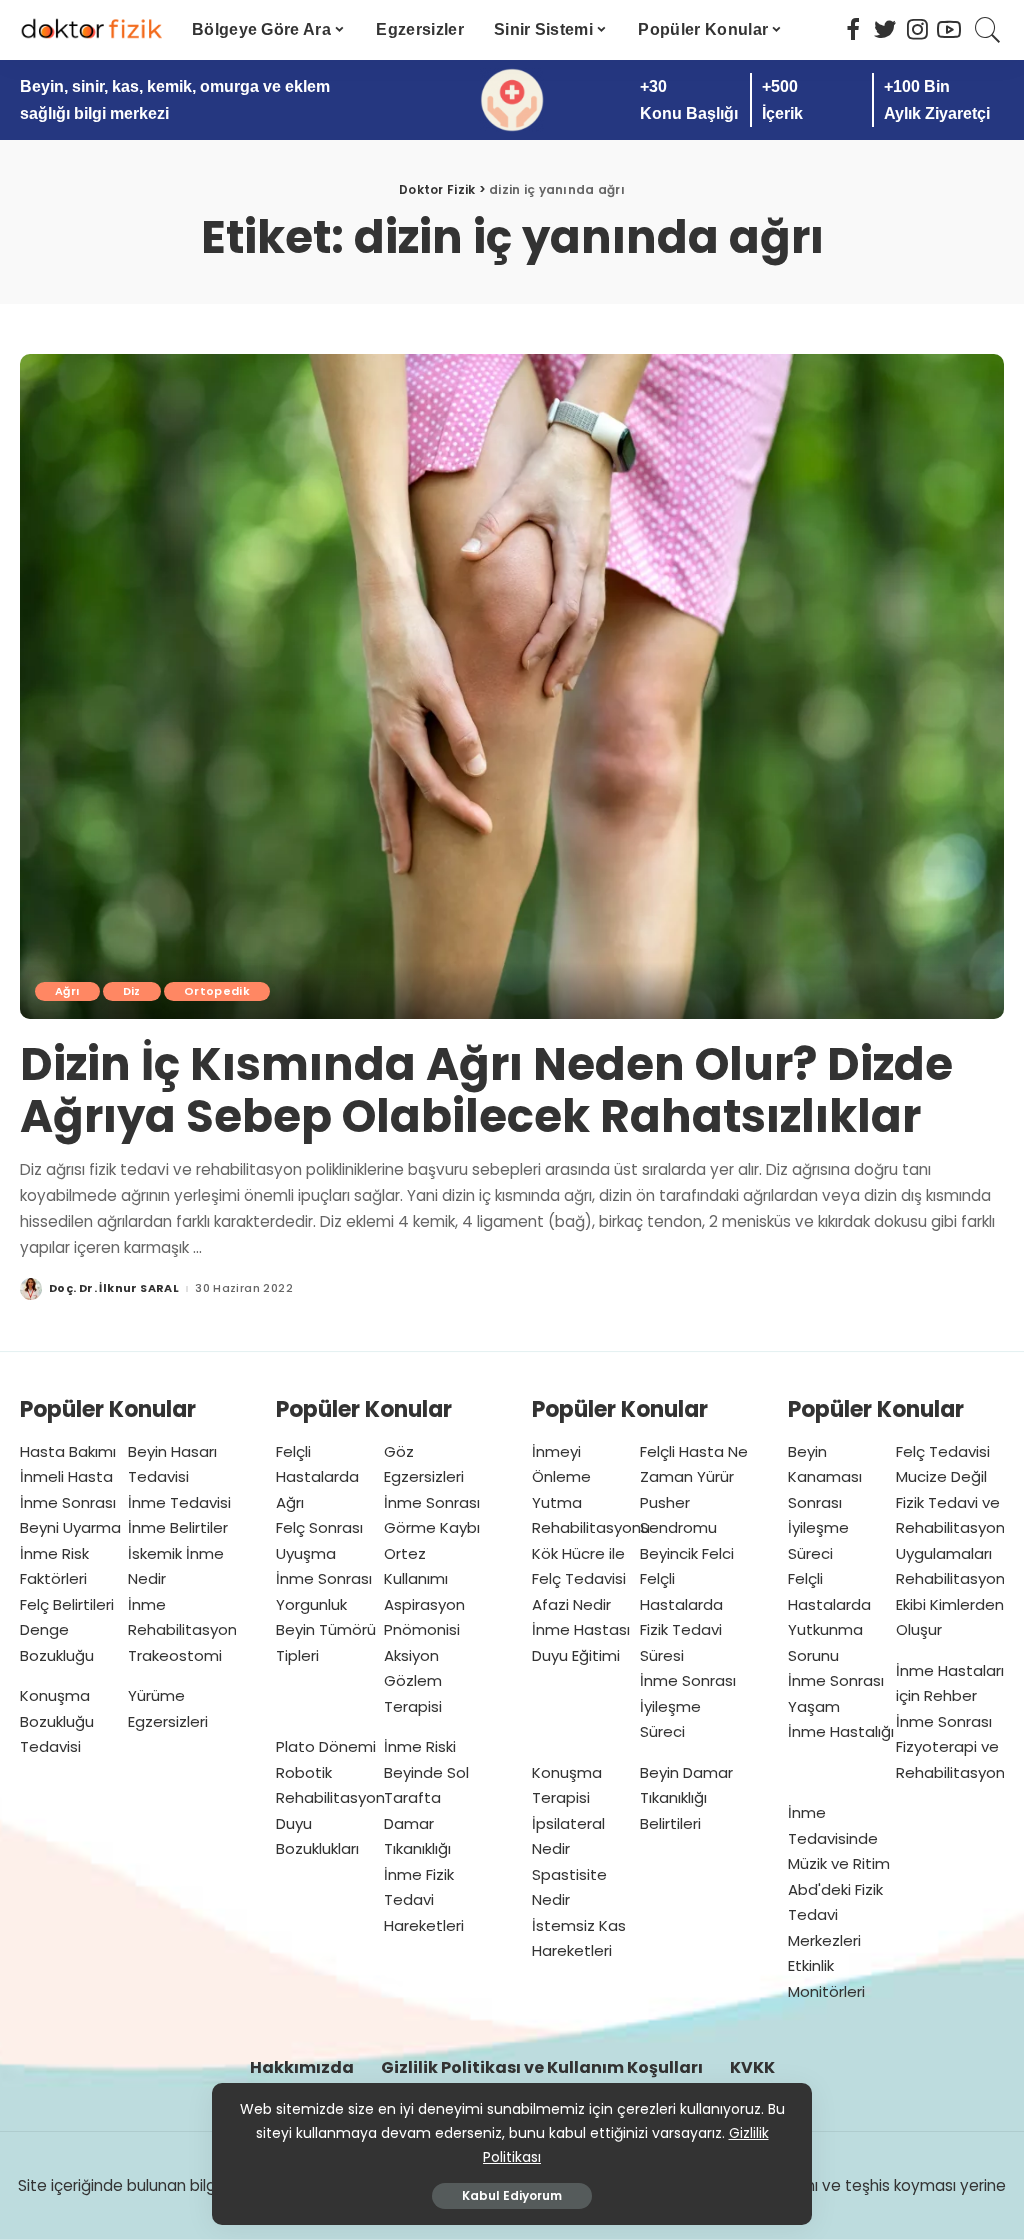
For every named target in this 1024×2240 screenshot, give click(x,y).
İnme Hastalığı (841, 1731)
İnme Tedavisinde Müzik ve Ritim (839, 1838)
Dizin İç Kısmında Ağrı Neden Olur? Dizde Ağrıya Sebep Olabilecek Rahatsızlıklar (486, 1090)
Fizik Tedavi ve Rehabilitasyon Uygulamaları (950, 1528)
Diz (132, 991)
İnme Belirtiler (178, 1527)
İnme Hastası (581, 1629)
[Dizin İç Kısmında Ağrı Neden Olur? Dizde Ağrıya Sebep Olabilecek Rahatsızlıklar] (512, 686)
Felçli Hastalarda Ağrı (317, 1477)
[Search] (988, 30)
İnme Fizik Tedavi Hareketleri (424, 1900)
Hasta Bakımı (68, 1451)
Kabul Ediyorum (512, 2195)
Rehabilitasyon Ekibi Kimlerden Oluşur (950, 1604)
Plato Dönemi (326, 1746)
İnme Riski (420, 1746)
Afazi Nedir (571, 1604)
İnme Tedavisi (179, 1502)
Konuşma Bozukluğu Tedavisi (57, 1721)
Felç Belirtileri (67, 1604)
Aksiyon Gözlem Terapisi (413, 1681)
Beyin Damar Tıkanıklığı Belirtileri (686, 1798)
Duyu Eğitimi (576, 1655)
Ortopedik (217, 991)
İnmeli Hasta (66, 1476)
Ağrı (67, 991)
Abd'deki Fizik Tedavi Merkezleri (835, 1915)
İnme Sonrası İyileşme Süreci (688, 1706)
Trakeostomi (175, 1655)
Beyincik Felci (687, 1553)
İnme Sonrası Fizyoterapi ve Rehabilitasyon (950, 1747)
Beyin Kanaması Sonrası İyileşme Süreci (825, 1502)
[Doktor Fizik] (91, 30)
